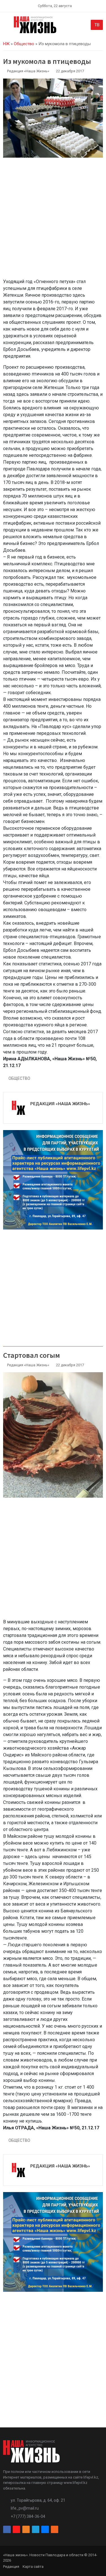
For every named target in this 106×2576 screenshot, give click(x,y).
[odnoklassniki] (26, 2530)
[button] (6, 26)
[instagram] (16, 2530)
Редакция (11, 2567)
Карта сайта (33, 2567)
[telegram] (36, 2530)
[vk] (45, 2530)
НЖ (6, 44)
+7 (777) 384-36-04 (28, 2516)
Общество (24, 44)
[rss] (55, 2530)
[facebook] (7, 2530)
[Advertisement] (53, 221)
